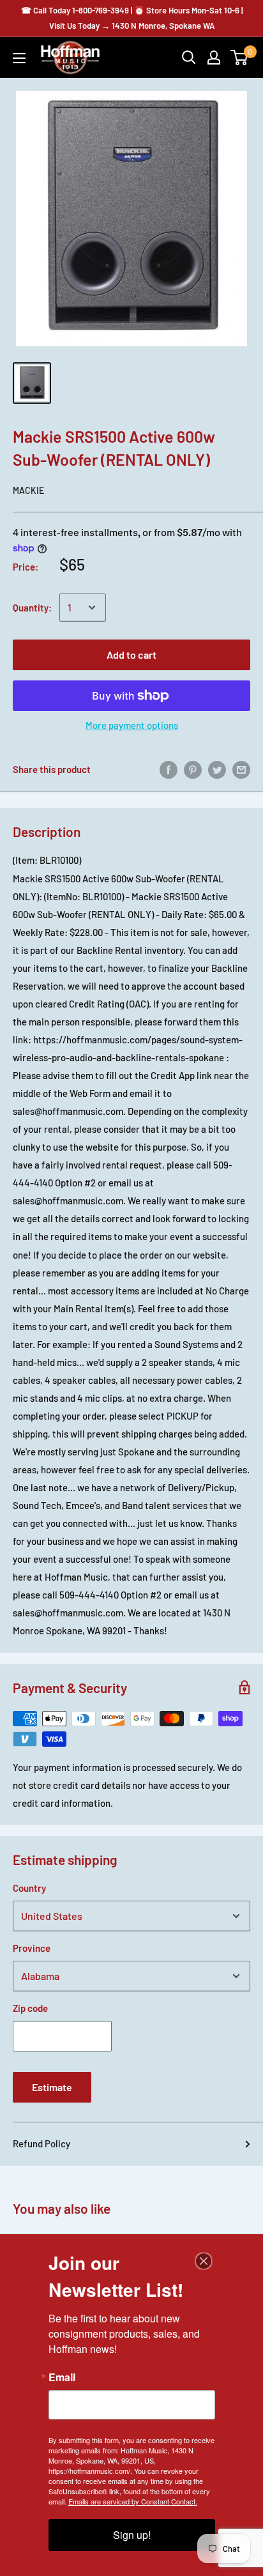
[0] (240, 57)
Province (32, 1948)
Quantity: (32, 608)
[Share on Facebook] (169, 769)
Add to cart (131, 655)
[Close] (204, 2261)
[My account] (214, 57)
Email (62, 2377)
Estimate (52, 2087)
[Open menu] (19, 58)
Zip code (30, 2008)
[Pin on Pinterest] (193, 769)
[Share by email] (241, 769)
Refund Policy (41, 2143)
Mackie (28, 490)
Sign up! (132, 2535)
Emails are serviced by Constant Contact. (133, 2501)
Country (29, 1888)
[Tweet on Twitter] (217, 769)
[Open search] (189, 57)
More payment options (132, 725)
